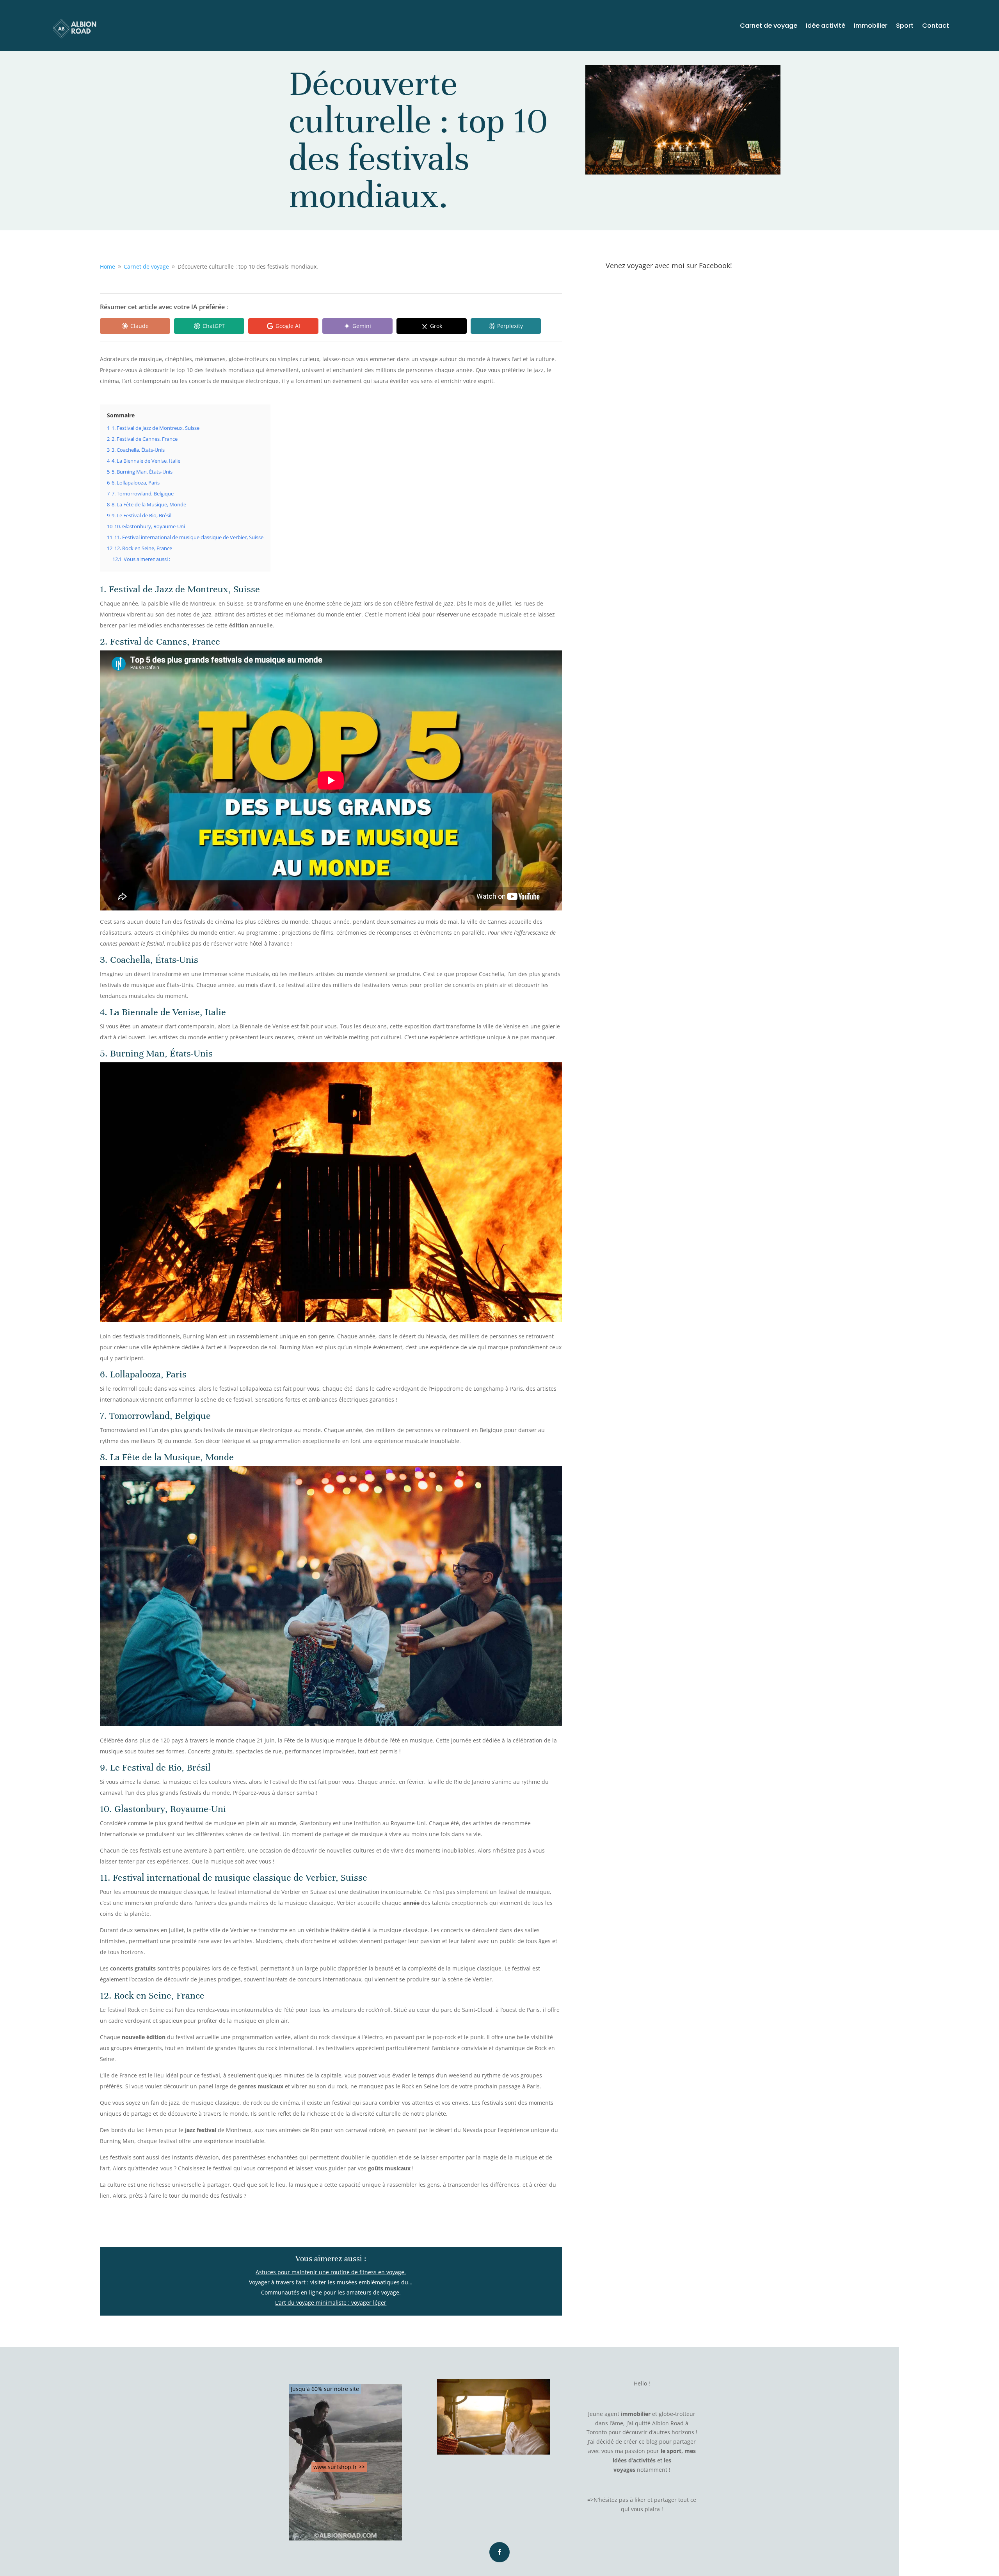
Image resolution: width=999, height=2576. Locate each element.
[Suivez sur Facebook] (499, 2552)
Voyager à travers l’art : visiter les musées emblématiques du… (331, 2282)
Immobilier (871, 27)
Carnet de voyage (769, 27)
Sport (905, 27)
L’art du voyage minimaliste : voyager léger (331, 2303)
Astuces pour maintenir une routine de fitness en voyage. (331, 2272)
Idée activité (826, 27)
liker (640, 2500)
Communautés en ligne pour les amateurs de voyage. (331, 2292)
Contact (936, 27)
